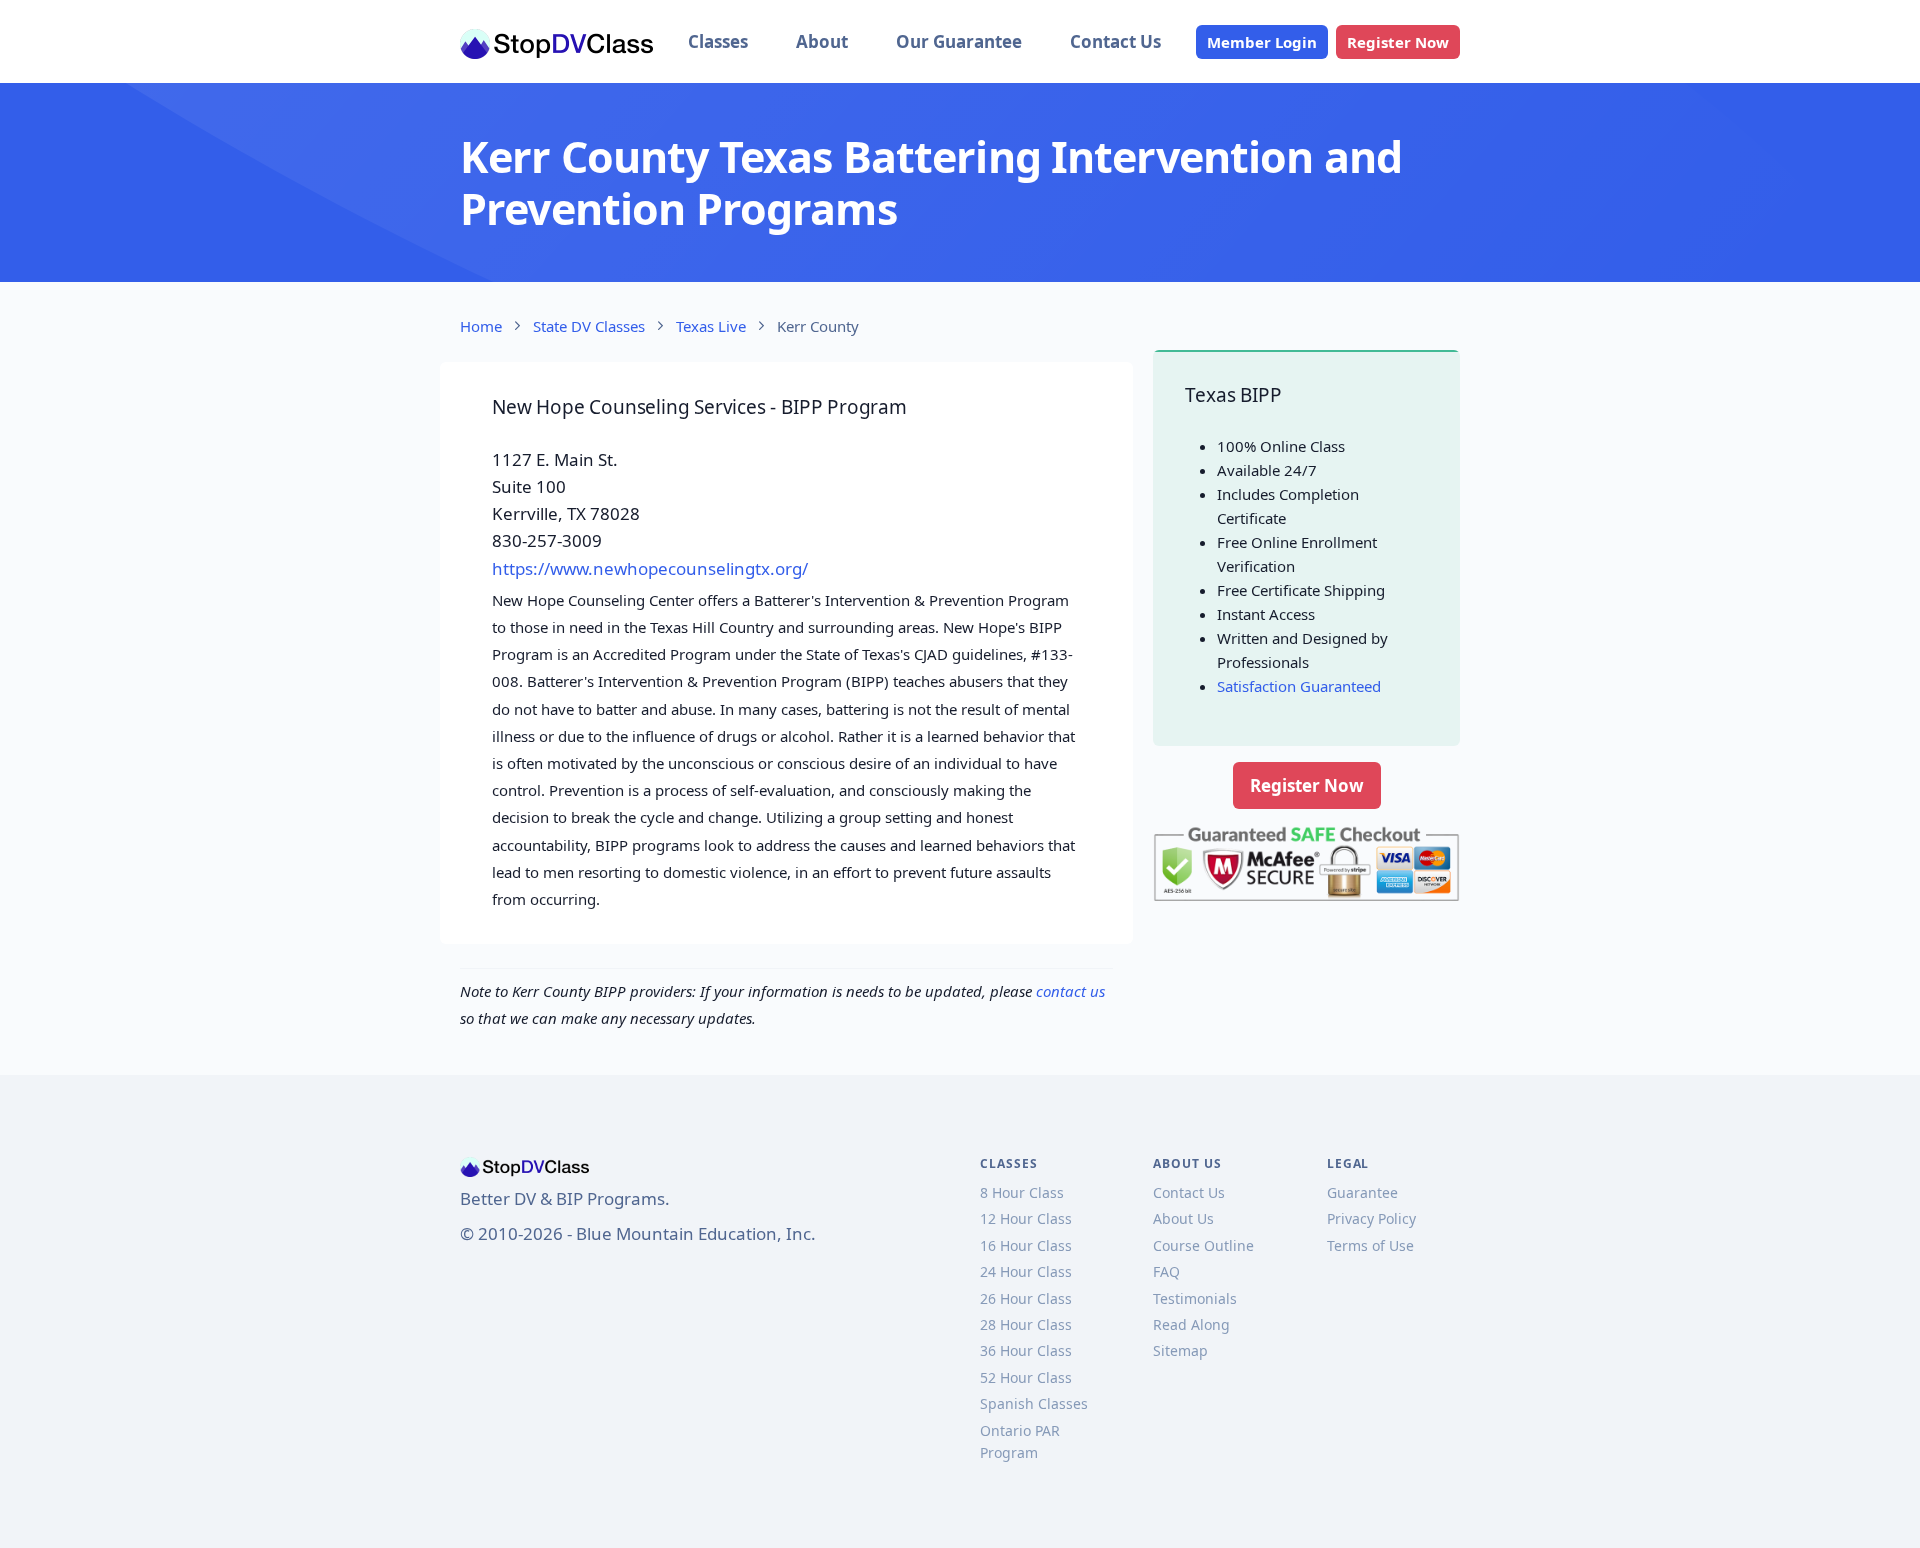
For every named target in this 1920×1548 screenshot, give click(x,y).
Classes (718, 41)
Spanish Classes (1034, 1403)
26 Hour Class (1026, 1298)
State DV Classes (589, 326)
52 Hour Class (1026, 1377)
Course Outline (1203, 1245)
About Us (1183, 1218)
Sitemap (1180, 1350)
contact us (1070, 991)
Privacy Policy (1371, 1218)
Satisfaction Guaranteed (1299, 686)
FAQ (1166, 1271)
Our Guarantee (959, 41)
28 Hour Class (1026, 1324)
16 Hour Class (1026, 1245)
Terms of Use (1370, 1245)
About (822, 41)
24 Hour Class (1026, 1271)
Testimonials (1195, 1298)
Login (1262, 42)
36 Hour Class (1026, 1350)
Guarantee (1362, 1192)
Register (1398, 42)
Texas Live (711, 326)
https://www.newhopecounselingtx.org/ (650, 568)
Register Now (1307, 785)
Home (481, 326)
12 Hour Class (1026, 1218)
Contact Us (1115, 41)
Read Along (1191, 1324)
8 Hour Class (1022, 1192)
